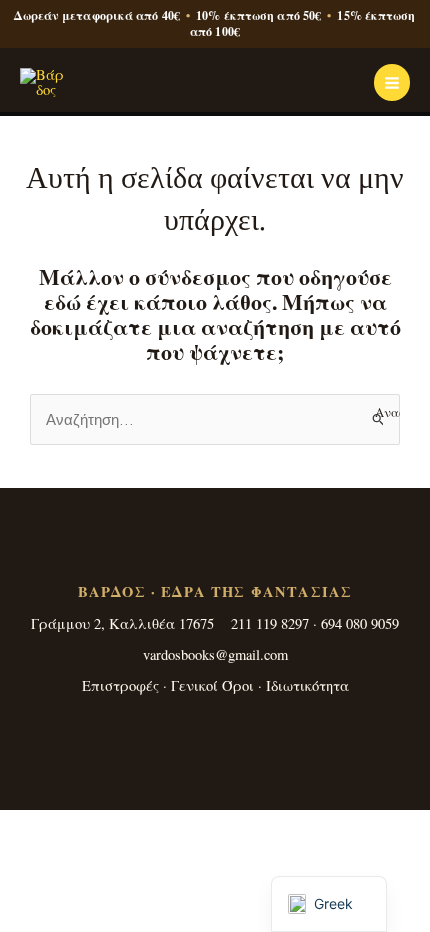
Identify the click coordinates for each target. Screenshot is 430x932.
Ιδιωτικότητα (307, 685)
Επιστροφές (120, 685)
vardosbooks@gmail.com (215, 654)
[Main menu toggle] (392, 82)
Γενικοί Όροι (212, 685)
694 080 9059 (360, 623)
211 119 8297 (270, 623)
